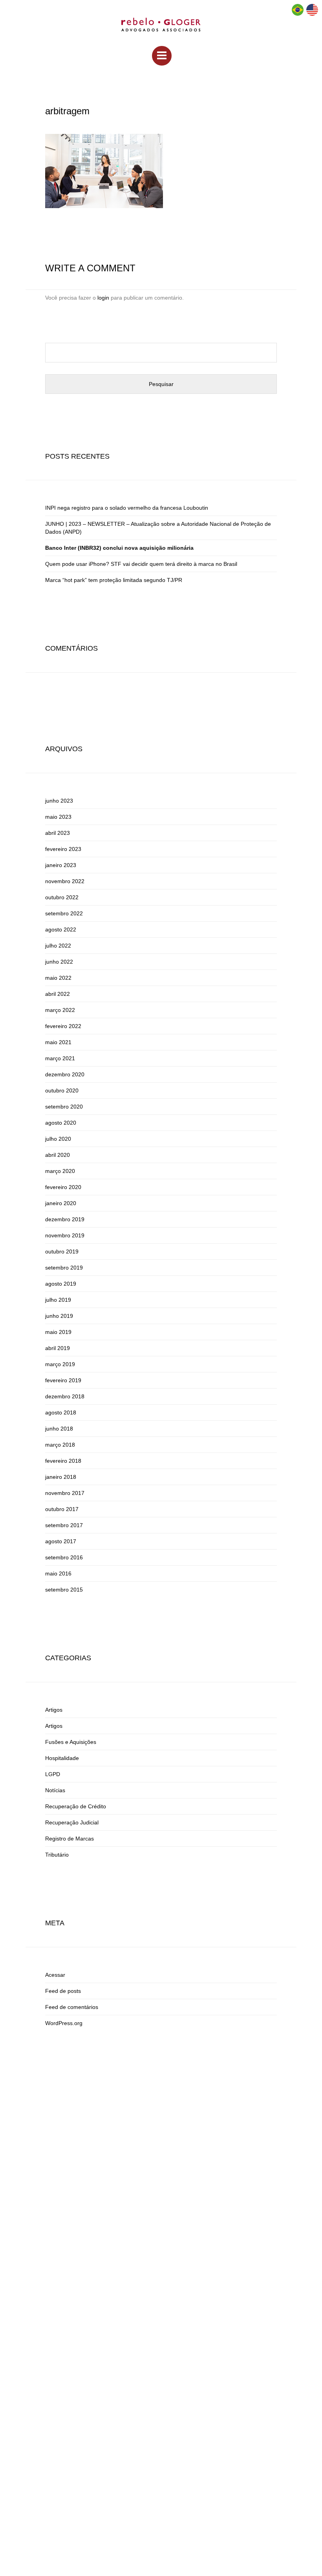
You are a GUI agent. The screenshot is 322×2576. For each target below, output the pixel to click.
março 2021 (60, 1058)
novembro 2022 (65, 881)
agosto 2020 (61, 1123)
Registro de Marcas (70, 1839)
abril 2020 (58, 1155)
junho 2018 (59, 1429)
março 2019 (60, 1364)
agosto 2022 (61, 929)
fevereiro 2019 (63, 1380)
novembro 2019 (65, 1235)
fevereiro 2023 (63, 849)
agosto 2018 (61, 1412)
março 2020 (60, 1171)
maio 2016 (58, 1573)
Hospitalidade (62, 1758)
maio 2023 (58, 817)
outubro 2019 (62, 1251)
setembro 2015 (64, 1590)
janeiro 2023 (61, 865)
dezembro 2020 (65, 1074)
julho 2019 (58, 1300)
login (103, 298)
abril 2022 (58, 994)
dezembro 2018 (65, 1396)
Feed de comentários (72, 2007)
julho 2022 (58, 946)
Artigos (54, 1710)
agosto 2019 (61, 1284)
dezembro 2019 (65, 1219)
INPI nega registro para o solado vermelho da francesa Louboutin (127, 508)
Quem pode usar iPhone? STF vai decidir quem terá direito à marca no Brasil (141, 564)
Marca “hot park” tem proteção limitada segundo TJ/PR (114, 580)
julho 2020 (58, 1139)
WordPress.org (64, 2023)
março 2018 (60, 1445)
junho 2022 (59, 962)
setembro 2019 (64, 1268)
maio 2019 (58, 1332)
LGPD (53, 1774)
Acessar (55, 1975)
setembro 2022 (64, 913)
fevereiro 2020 (63, 1187)
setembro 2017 (64, 1525)
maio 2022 (58, 978)
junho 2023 (59, 801)
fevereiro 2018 (63, 1461)
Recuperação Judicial (72, 1822)
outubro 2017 (62, 1509)
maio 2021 (58, 1042)
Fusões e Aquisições (71, 1742)
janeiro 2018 (61, 1477)
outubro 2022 (62, 897)
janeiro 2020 (61, 1203)
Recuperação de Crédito (76, 1806)
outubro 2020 (62, 1090)
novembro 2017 (65, 1493)
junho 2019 (59, 1316)
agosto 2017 (61, 1541)
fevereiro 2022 (63, 1026)
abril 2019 (58, 1348)
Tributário (57, 1855)
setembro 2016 (64, 1557)
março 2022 (60, 1010)
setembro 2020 (64, 1107)
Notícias (55, 1790)
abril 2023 (58, 833)
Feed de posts (63, 1991)
